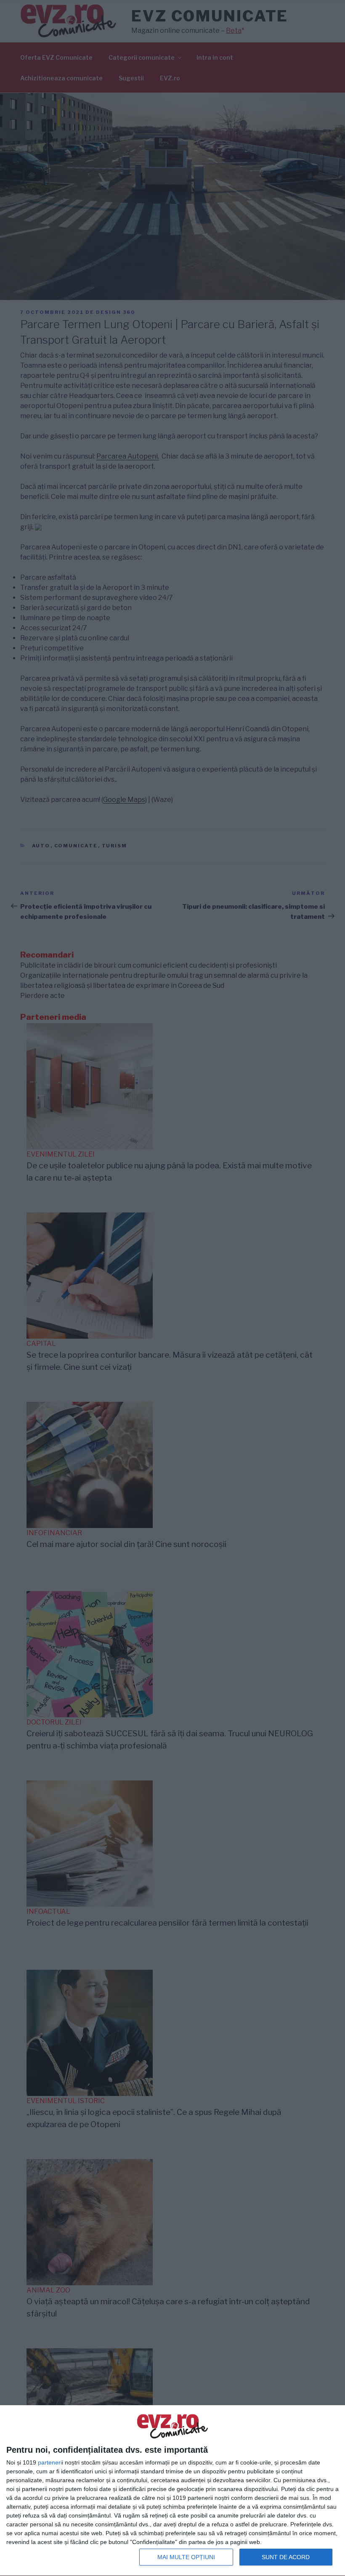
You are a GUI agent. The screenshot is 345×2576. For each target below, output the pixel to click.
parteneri (50, 2462)
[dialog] (172, 2491)
